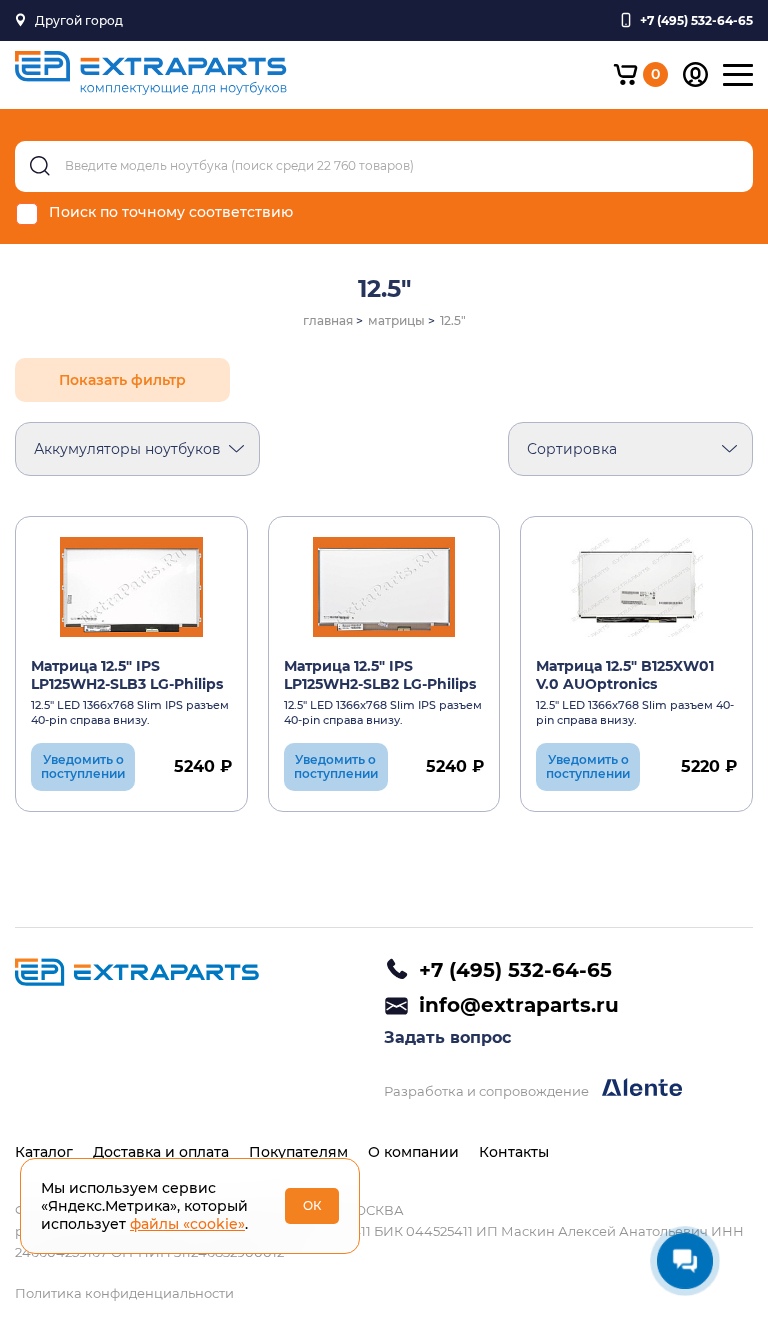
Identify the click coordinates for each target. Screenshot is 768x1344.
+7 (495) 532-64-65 (515, 970)
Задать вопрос (447, 1037)
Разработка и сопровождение (488, 1091)
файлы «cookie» (187, 1224)
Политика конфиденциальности (124, 1293)
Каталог (44, 1152)
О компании (413, 1152)
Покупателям (298, 1152)
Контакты (514, 1152)
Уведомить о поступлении (83, 766)
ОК (312, 1205)
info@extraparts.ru (519, 1005)
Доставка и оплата (161, 1152)
